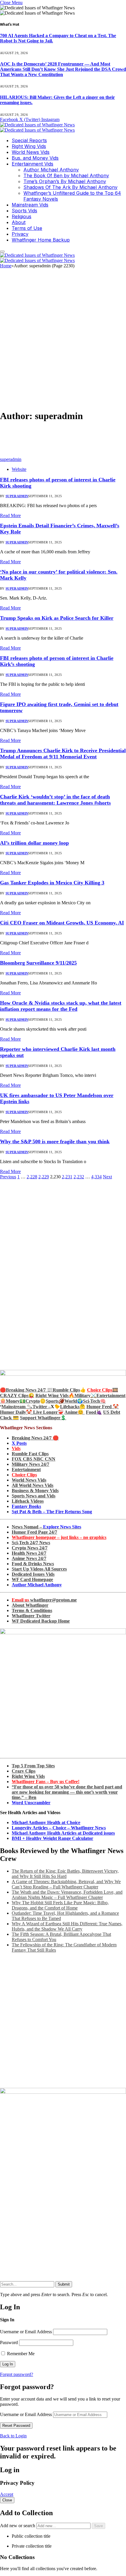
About (19, 222)
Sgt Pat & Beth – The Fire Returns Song (52, 1512)
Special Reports (29, 140)
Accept (7, 2494)
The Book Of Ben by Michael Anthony (66, 175)
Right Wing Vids (29, 146)
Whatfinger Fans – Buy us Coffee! (46, 1782)
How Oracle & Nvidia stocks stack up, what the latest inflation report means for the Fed (61, 1006)
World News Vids (31, 152)
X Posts (19, 1443)
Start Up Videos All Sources (39, 1569)
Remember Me (20, 2354)
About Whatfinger (30, 1605)
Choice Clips (24, 1475)
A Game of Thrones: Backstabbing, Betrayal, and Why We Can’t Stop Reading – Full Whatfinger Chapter (66, 1884)
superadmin (11, 459)
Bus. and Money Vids (35, 158)
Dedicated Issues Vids (33, 1574)
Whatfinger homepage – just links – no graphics (59, 1537)
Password (9, 2342)
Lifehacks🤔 (73, 1407)
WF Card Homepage (32, 1579)
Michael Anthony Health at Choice (46, 1822)
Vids (16, 1448)
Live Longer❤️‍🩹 (48, 1412)
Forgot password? (17, 2374)
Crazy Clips (24, 1771)
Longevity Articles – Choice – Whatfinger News (59, 1828)
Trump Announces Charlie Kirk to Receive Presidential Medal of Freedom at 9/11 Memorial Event (63, 754)
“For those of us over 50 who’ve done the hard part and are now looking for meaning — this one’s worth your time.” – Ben (67, 1792)
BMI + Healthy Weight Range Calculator (52, 1838)
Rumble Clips (66, 1390)
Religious (22, 216)
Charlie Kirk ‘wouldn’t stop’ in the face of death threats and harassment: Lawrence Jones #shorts (55, 800)
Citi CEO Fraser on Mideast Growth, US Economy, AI (62, 923)
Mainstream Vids (30, 205)
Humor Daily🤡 (17, 1412)
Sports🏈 (55, 1401)
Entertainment (26, 1469)
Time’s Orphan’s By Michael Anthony (65, 181)
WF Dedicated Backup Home (41, 1621)
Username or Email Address (26, 2332)
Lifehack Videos (28, 1501)
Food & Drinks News (33, 1564)
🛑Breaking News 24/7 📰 (26, 1390)
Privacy (20, 234)
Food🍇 (94, 1412)
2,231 (67, 1177)
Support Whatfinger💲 (43, 1418)
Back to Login (13, 2436)
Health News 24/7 (29, 1553)
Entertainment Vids (33, 164)
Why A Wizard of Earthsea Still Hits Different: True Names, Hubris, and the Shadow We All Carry (67, 1926)
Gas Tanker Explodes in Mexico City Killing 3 (52, 883)
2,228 (32, 1177)
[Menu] (2, 252)
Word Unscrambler (31, 1803)
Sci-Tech (91, 1401)
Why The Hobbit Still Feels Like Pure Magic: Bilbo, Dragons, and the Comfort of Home (60, 1905)
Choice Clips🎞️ (103, 1390)
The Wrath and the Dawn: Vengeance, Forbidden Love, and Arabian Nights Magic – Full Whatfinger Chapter (67, 1895)
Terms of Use (27, 228)
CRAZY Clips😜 (17, 1395)
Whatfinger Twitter (31, 1616)
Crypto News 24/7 (30, 1548)
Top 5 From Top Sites (33, 1766)
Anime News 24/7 (29, 1558)
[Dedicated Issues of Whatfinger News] (37, 127)
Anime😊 (75, 1412)
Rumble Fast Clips (30, 1454)
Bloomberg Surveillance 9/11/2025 (38, 963)
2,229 (44, 1177)
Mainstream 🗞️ (17, 1407)
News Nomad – (46, 1527)
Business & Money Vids (35, 1491)
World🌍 (74, 1401)
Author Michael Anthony (51, 170)
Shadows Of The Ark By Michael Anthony (70, 187)
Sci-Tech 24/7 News (31, 1543)
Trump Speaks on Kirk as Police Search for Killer (57, 618)
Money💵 (16, 1401)
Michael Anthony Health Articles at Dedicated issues (63, 1833)
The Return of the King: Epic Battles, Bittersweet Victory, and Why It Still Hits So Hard (65, 1874)
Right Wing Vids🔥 (55, 1395)
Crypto (33, 1401)
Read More (10, 515)
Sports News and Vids (34, 1496)
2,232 (79, 1177)
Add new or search (18, 2526)
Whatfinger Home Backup (41, 240)
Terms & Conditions (32, 1610)
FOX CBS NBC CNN (34, 1459)
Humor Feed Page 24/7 (34, 1532)
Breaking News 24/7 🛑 (35, 1438)
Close (7, 2500)
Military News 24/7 (30, 1464)
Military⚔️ (85, 1395)
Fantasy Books (26, 1506)
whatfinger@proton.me (44, 1600)
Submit (64, 2284)
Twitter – (42, 1407)
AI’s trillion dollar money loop (34, 843)
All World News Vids (33, 1485)
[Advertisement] (63, 342)
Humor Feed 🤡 (103, 1407)
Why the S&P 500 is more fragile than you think (55, 1141)
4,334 (96, 1177)
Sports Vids (24, 211)
